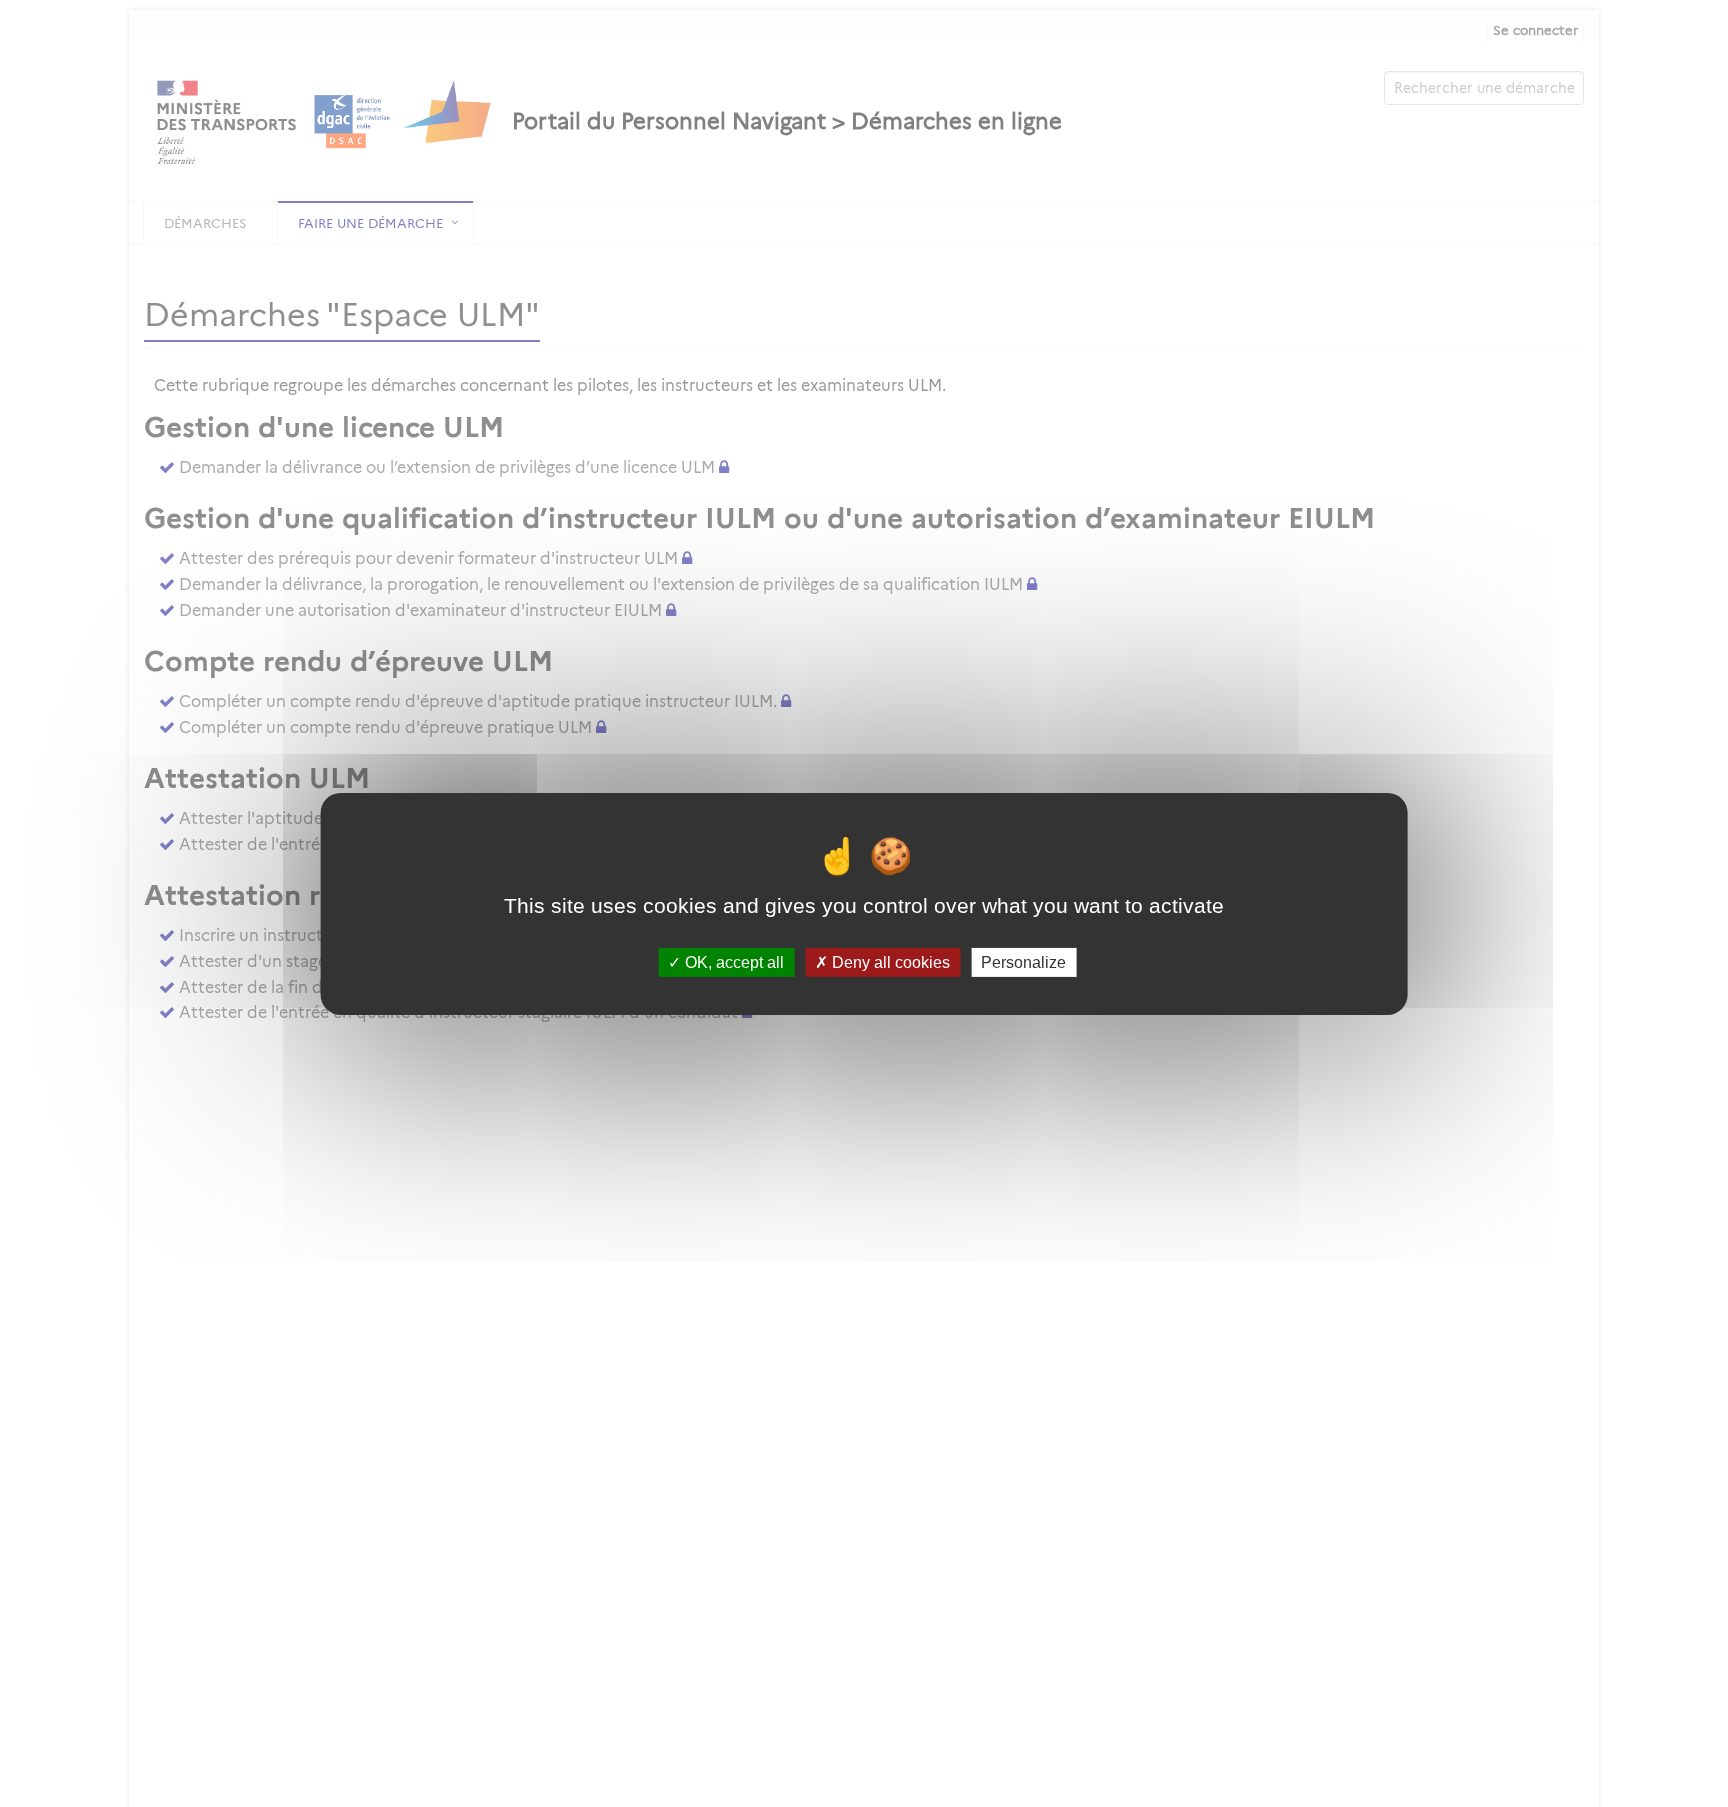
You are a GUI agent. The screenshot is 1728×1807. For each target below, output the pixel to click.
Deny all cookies (889, 961)
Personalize (1023, 961)
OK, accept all (732, 961)
